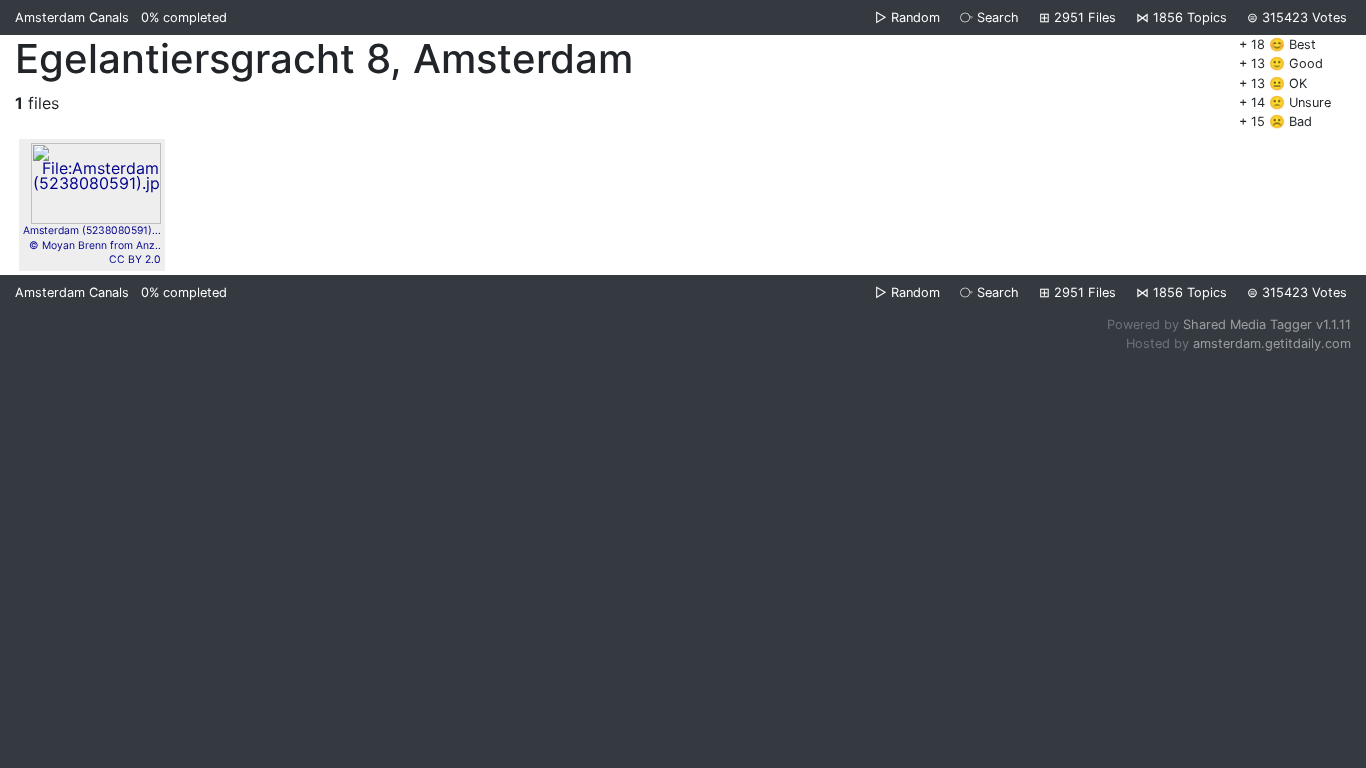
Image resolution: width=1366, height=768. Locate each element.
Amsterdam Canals (72, 17)
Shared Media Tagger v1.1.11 (1267, 324)
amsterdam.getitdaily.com (1272, 343)
